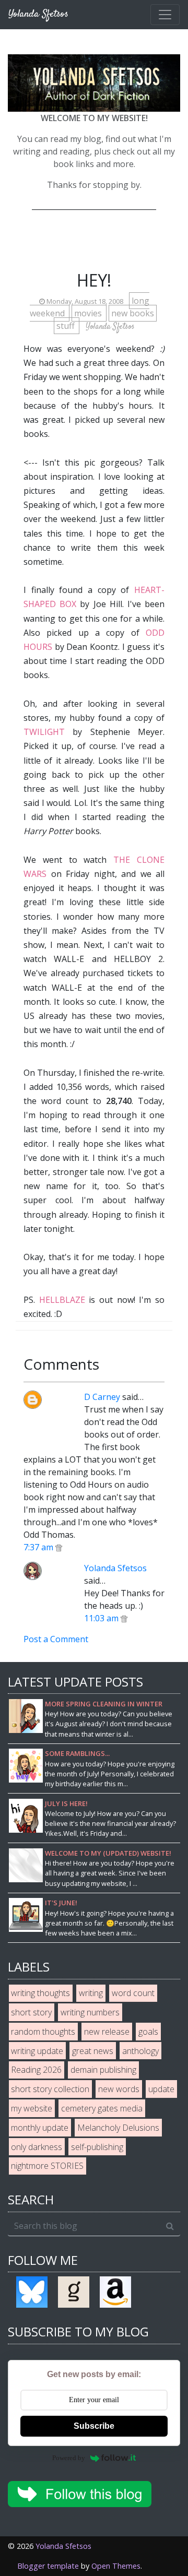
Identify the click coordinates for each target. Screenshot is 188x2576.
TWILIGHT (44, 732)
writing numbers (90, 2012)
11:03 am (102, 1618)
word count (133, 1993)
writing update (37, 2051)
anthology (140, 2051)
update (161, 2089)
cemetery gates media (102, 2108)
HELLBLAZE (62, 1300)
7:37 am (39, 1547)
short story (31, 2012)
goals (148, 2032)
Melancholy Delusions (118, 2128)
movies (89, 313)
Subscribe (94, 2426)
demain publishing (103, 2070)
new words (119, 2089)
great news (93, 2051)
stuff (67, 326)
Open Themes (116, 2566)
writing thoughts (40, 1993)
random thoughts (43, 2032)
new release (107, 2032)
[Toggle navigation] (165, 15)
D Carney (102, 1397)
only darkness (37, 2147)
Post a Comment (56, 1639)
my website (32, 2108)
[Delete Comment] (59, 1547)
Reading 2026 (36, 2070)
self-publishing (97, 2147)
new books (133, 313)
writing (91, 1993)
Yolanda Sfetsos (115, 1568)
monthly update (40, 2128)
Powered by (69, 2458)
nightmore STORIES (47, 2166)
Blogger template (48, 2566)
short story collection (50, 2089)
